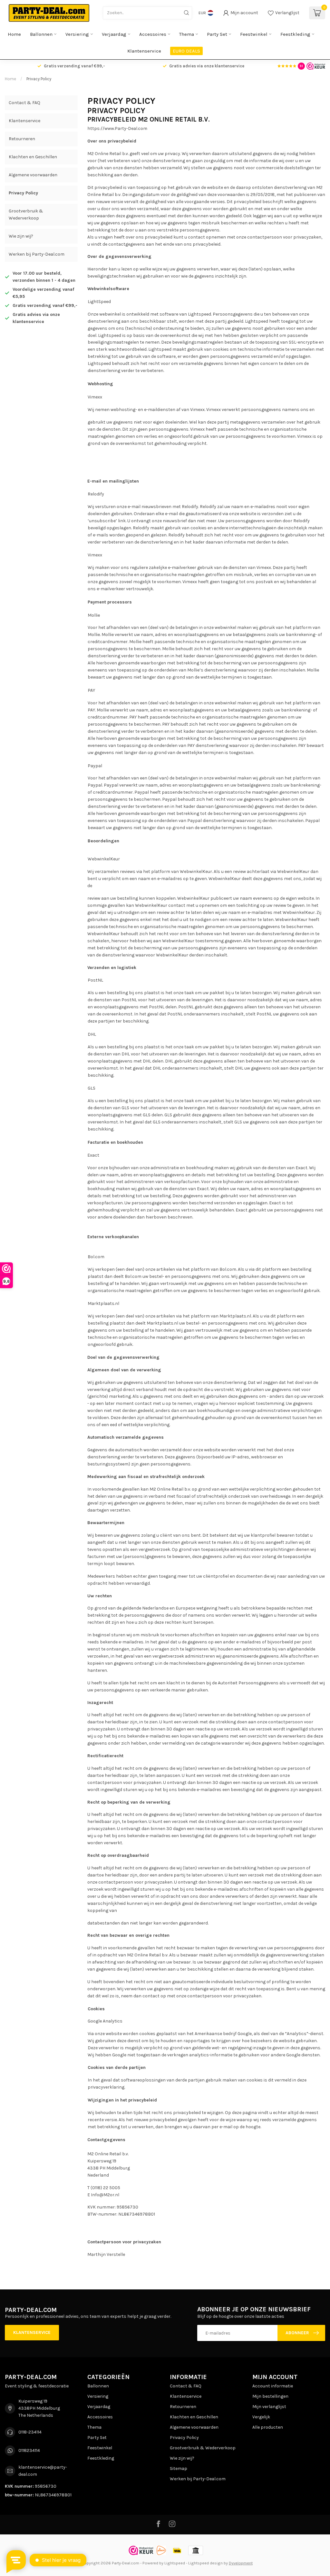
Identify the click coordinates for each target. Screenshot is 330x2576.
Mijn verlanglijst (269, 2407)
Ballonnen (41, 34)
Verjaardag (114, 34)
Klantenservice (144, 51)
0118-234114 (30, 2432)
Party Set (217, 34)
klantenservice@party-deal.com (43, 2471)
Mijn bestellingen (270, 2396)
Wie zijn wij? (21, 236)
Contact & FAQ (24, 103)
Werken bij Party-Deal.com (37, 254)
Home (14, 34)
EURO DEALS (186, 51)
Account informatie (273, 2386)
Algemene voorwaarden (33, 175)
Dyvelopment (241, 2563)
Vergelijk (261, 2417)
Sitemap (179, 2468)
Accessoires (153, 34)
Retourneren (22, 139)
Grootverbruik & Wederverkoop (26, 215)
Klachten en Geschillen (33, 157)
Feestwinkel (254, 34)
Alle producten (268, 2427)
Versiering (77, 34)
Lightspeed (175, 2563)
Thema (187, 34)
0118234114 (29, 2450)
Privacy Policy (39, 79)
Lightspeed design (205, 2563)
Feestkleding (295, 34)
